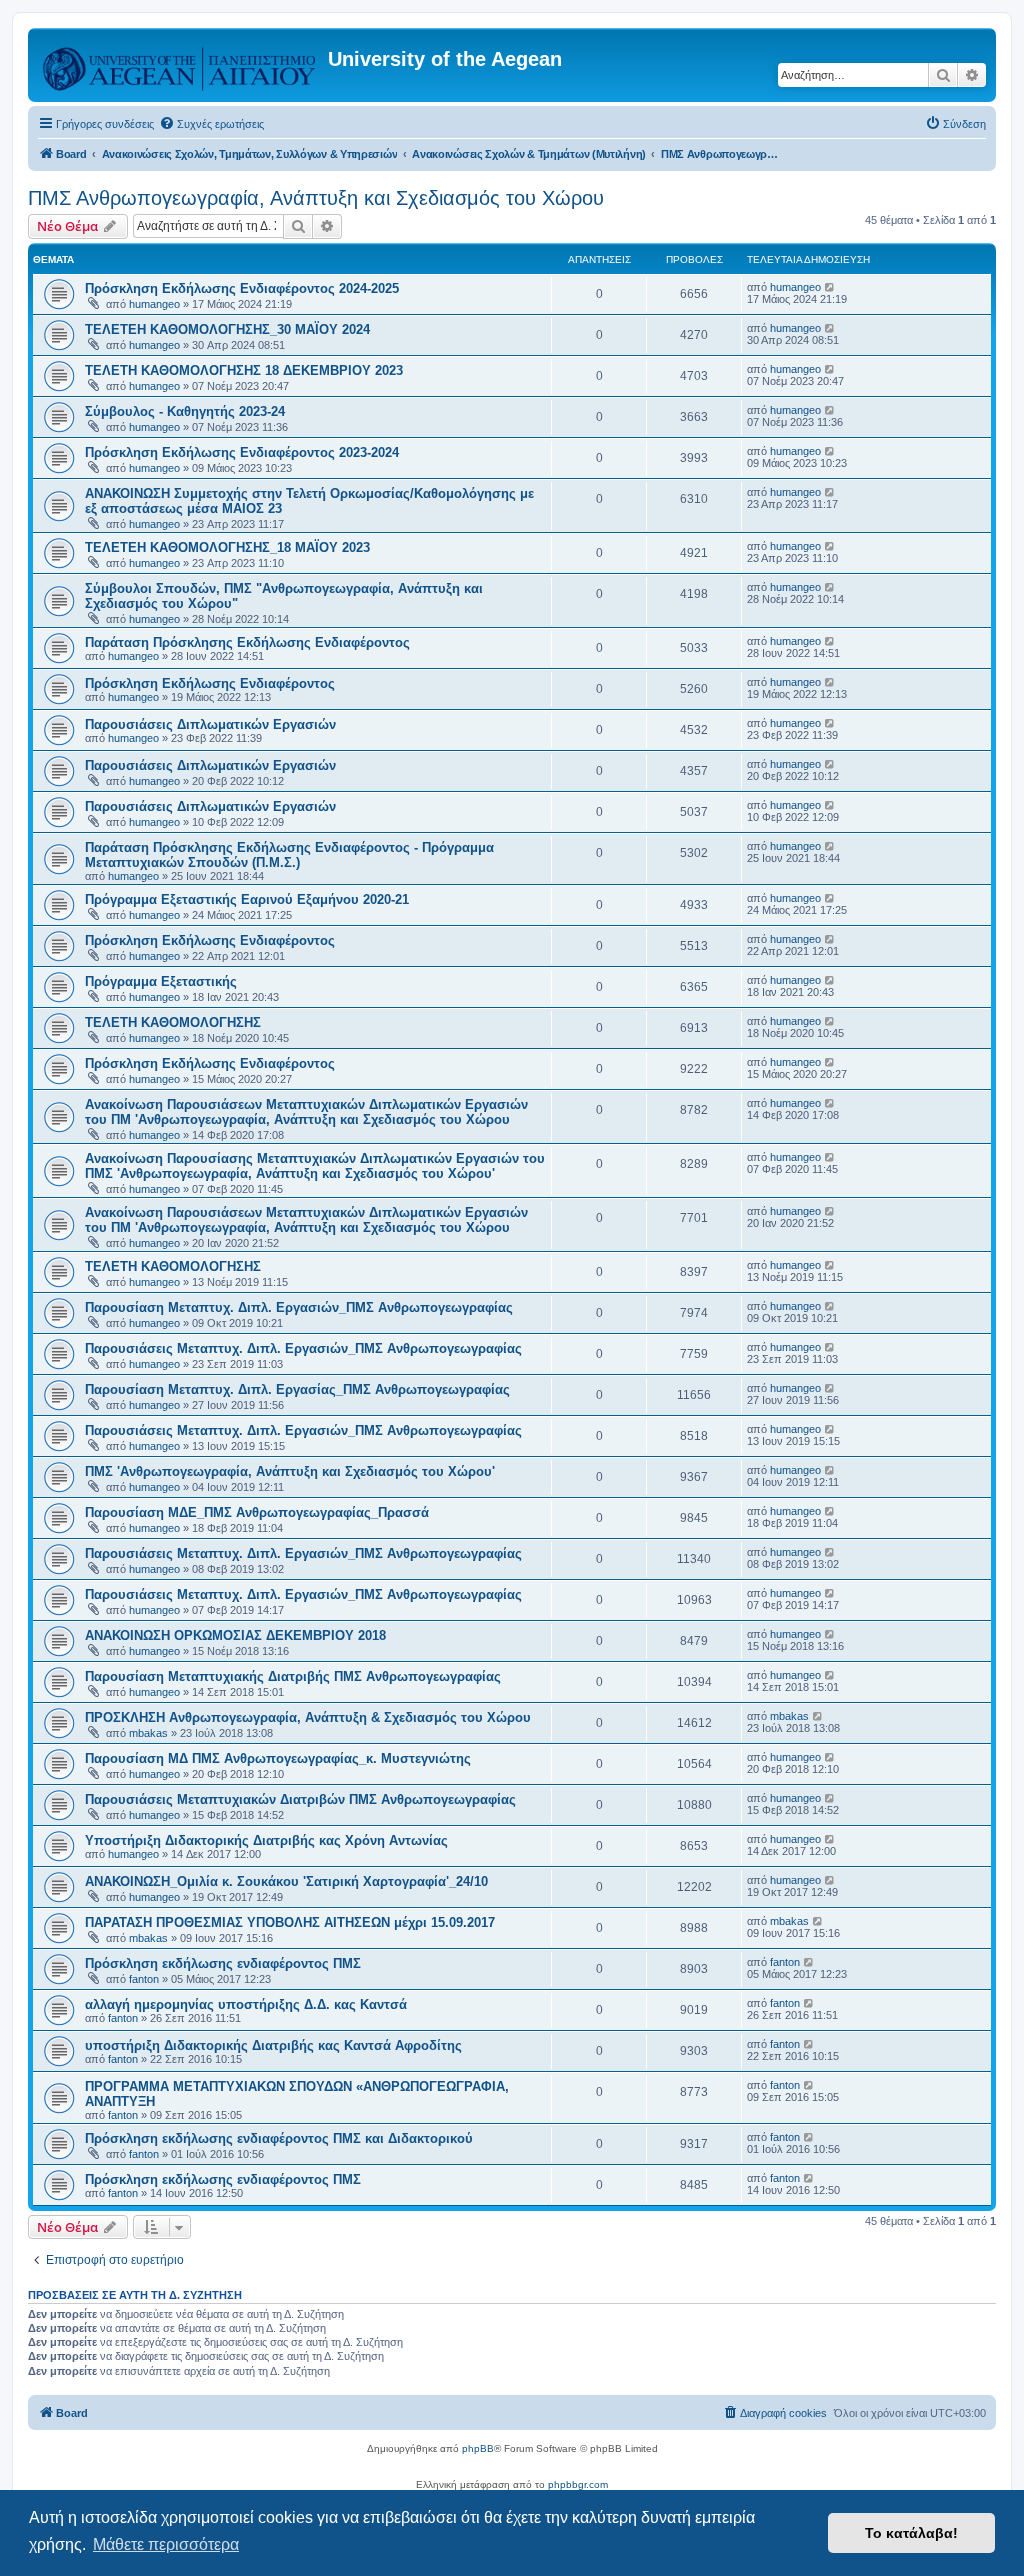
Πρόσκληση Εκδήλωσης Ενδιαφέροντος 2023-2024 (242, 452)
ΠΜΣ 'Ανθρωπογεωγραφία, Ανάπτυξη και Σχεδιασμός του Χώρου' (290, 1471)
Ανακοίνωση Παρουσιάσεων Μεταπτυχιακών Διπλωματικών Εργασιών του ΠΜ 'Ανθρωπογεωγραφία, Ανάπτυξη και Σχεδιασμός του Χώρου (306, 1112)
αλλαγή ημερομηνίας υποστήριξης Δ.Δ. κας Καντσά (246, 2004)
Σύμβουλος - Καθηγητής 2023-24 (185, 411)
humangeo (154, 304)
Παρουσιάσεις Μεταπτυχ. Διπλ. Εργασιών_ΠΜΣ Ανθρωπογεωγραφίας (303, 1348)
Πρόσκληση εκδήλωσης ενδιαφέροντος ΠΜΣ (223, 1963)
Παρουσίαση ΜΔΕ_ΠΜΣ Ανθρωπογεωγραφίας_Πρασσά (257, 1512)
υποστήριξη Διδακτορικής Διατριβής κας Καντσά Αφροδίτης (273, 2045)
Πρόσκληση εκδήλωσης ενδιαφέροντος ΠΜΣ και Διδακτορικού (279, 2138)
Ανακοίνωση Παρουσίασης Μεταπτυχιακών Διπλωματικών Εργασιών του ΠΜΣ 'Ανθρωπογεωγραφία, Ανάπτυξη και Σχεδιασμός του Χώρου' (315, 1166)
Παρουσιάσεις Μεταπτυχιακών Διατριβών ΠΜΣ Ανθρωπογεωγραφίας (300, 1799)
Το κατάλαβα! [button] (911, 2533)
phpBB (478, 2448)
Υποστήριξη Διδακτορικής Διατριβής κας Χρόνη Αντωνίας (266, 1840)
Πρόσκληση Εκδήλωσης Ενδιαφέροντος (210, 683)
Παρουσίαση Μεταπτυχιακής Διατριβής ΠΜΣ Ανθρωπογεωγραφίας (293, 1676)
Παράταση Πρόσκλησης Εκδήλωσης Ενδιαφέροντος (247, 642)
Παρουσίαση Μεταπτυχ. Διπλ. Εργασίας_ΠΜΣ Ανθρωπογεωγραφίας (297, 1389)
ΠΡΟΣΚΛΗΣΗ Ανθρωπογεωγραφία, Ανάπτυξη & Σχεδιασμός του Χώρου (308, 1717)
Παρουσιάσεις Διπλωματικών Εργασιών (210, 724)
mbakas (148, 1733)
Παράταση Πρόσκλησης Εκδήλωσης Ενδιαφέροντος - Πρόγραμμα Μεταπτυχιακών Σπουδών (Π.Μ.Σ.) (289, 855)
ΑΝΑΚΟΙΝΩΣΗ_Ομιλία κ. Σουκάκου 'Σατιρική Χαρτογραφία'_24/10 (286, 1881)
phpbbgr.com (578, 2484)
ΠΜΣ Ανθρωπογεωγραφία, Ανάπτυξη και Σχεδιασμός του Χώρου (316, 198)
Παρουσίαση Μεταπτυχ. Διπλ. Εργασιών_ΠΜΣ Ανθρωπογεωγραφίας (299, 1307)
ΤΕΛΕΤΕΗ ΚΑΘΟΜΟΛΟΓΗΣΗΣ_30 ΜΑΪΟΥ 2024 (227, 329)
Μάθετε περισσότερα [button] (166, 2544)
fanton (144, 1979)
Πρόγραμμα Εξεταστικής (161, 981)
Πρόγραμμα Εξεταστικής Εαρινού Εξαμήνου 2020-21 (247, 899)
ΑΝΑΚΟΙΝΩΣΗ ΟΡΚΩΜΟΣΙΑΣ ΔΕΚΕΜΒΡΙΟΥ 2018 (235, 1635)
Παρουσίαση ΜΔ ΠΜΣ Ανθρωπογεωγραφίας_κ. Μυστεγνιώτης (278, 1758)
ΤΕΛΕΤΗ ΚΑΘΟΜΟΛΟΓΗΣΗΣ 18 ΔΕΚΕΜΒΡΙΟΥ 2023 (244, 370)
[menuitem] (211, 124)
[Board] (180, 65)
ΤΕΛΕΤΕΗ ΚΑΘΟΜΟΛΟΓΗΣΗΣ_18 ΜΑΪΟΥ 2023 (227, 547)
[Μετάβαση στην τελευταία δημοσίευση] (830, 287)
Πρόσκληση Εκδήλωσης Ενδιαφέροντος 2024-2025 (242, 288)
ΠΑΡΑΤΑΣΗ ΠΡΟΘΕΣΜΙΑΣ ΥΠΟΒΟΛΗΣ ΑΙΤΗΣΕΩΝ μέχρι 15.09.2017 (290, 1922)
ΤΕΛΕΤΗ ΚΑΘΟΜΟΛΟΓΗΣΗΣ (173, 1022)
